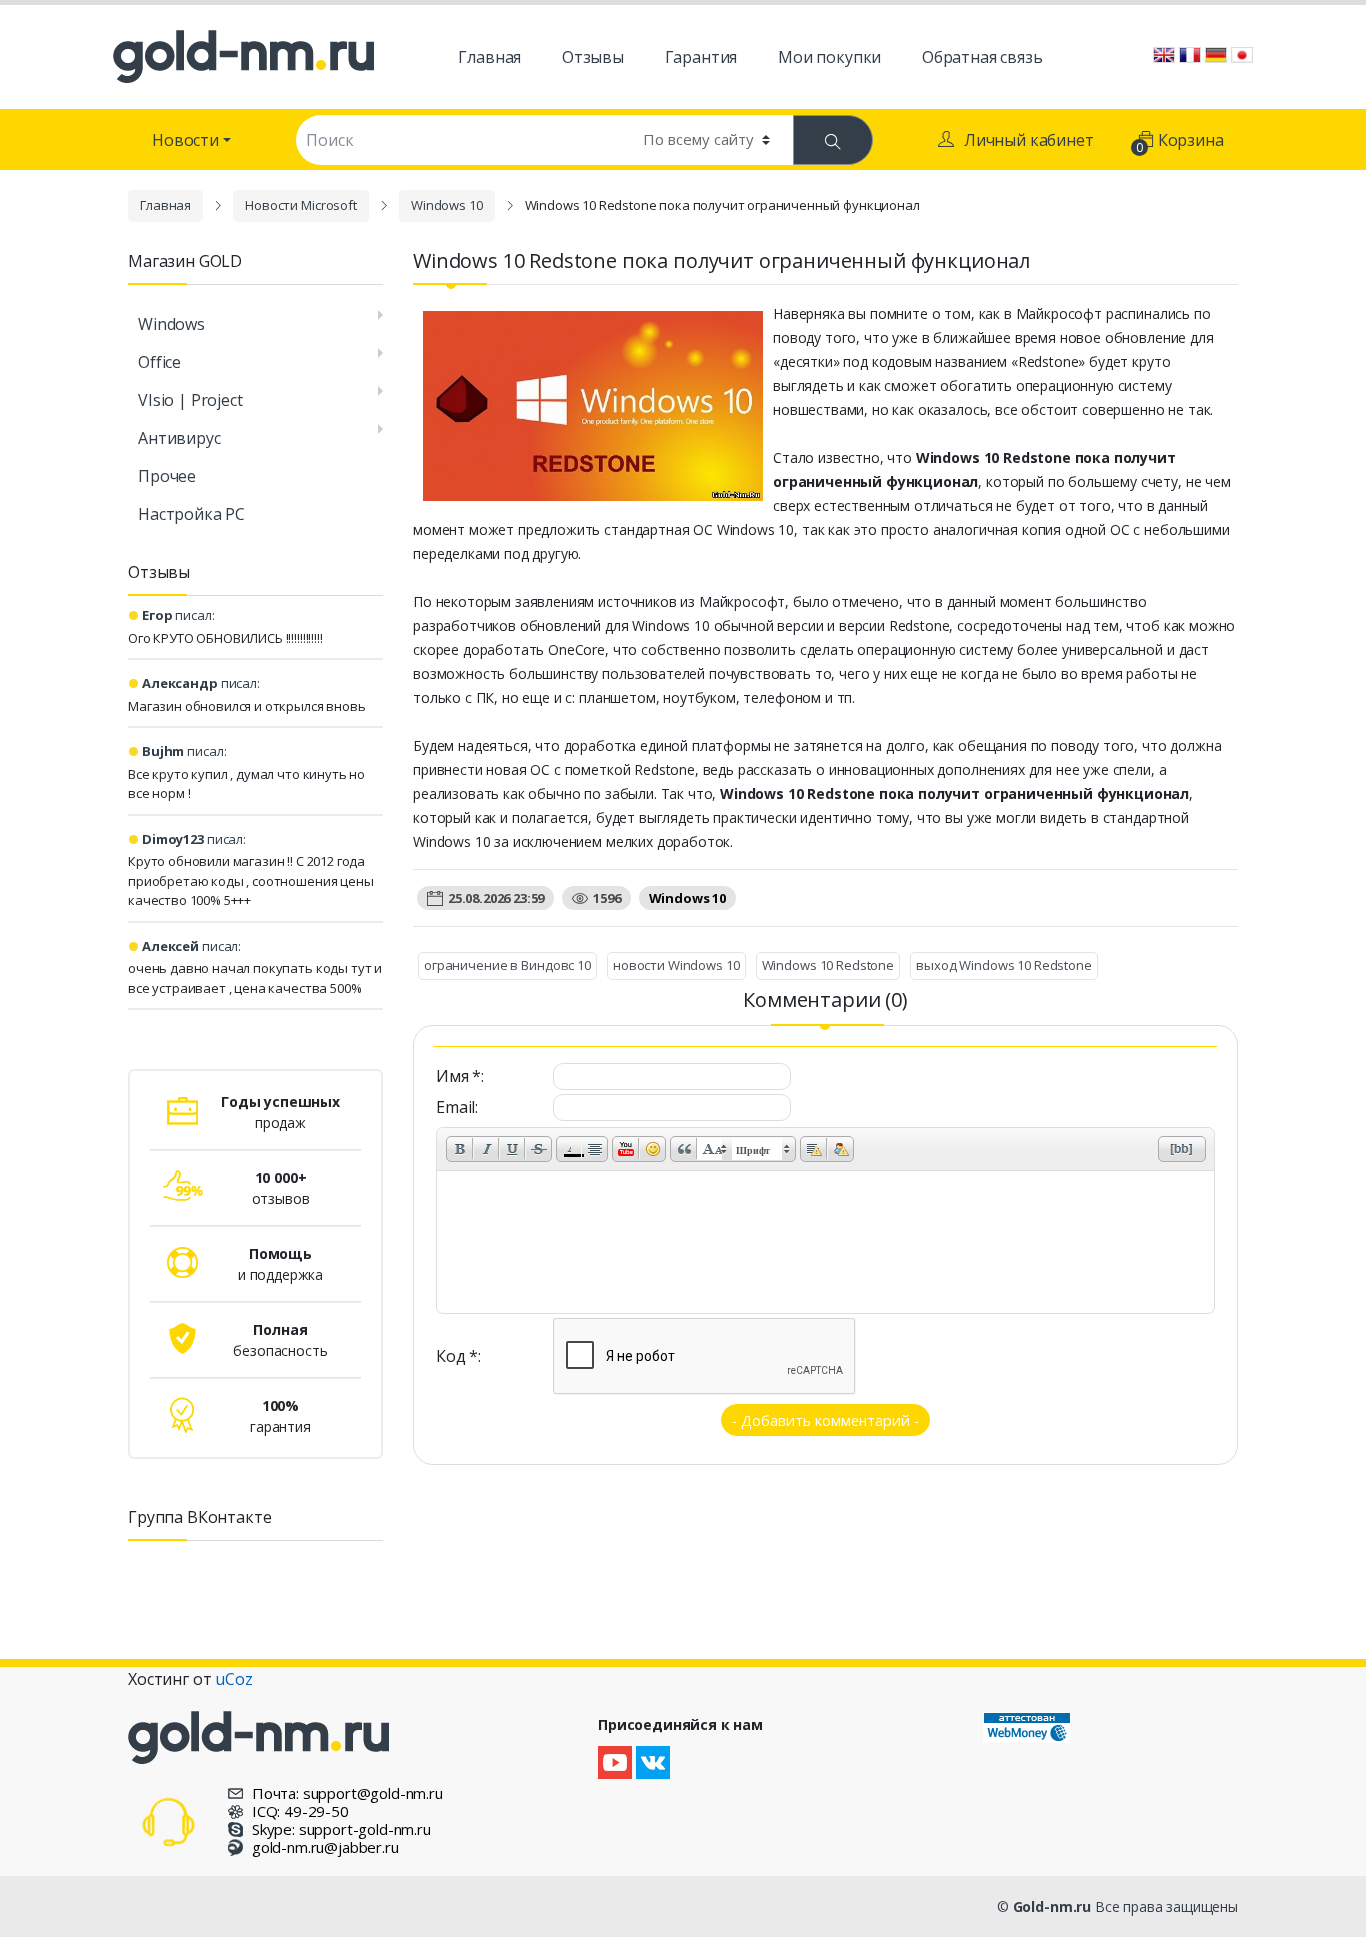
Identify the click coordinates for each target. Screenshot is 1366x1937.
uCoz (233, 1679)
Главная (165, 205)
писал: (178, 615)
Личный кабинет (1029, 140)
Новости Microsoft (301, 205)
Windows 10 (447, 205)
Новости (185, 140)
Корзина (1181, 142)
